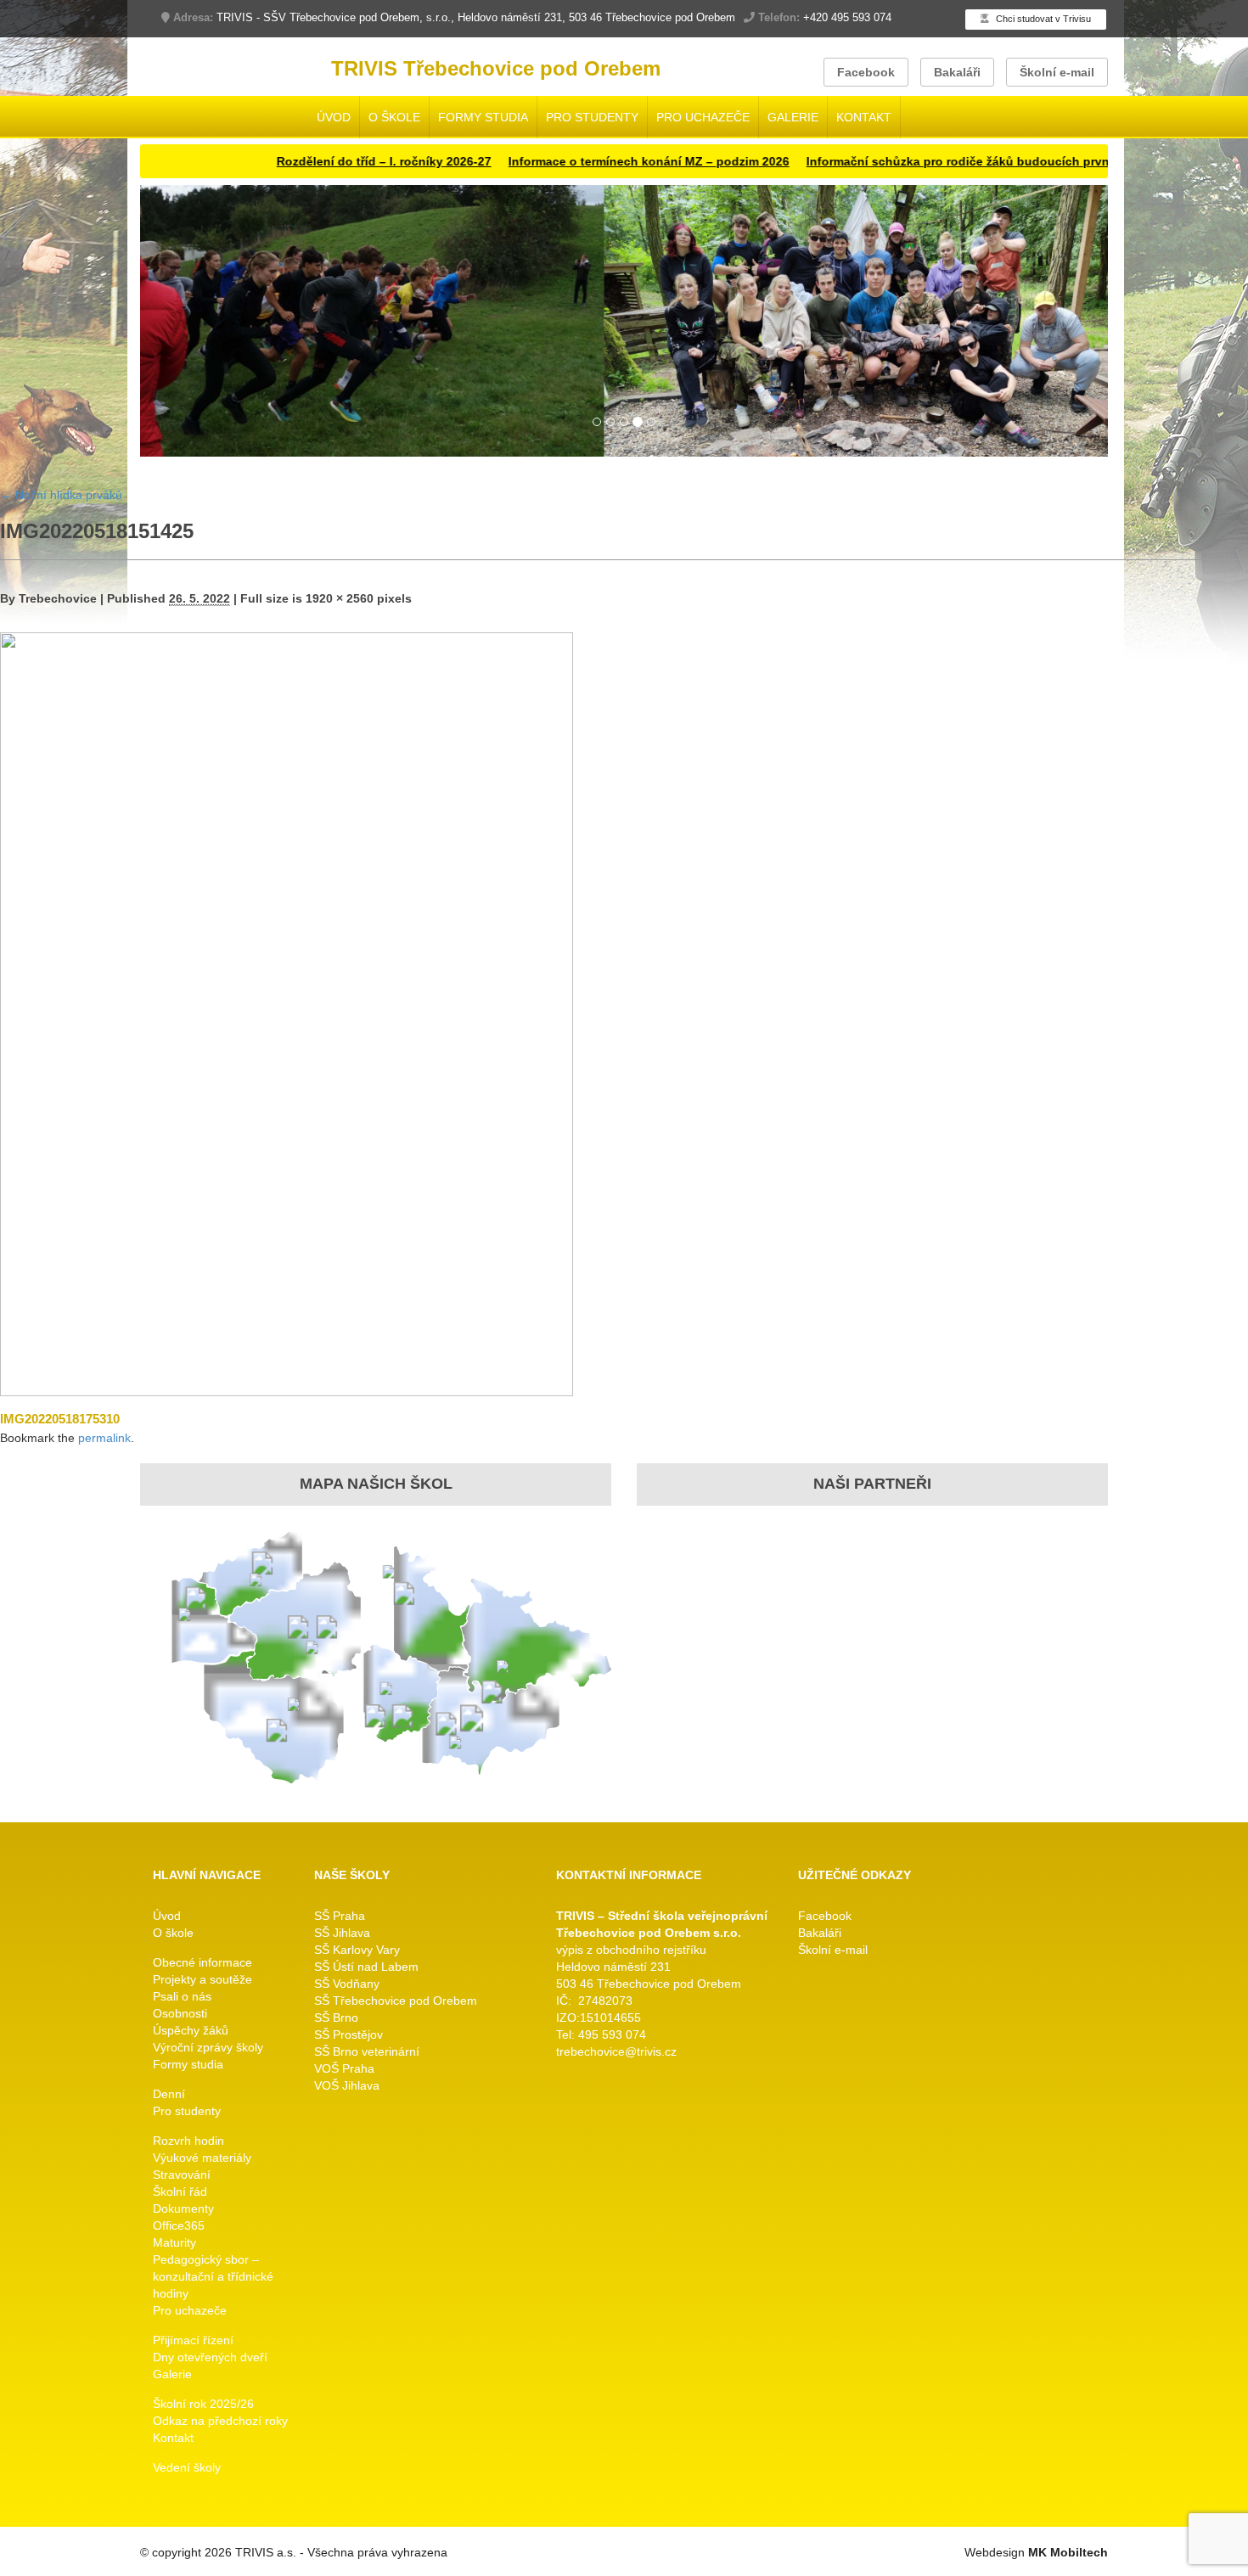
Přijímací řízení (193, 2340)
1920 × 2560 (340, 598)
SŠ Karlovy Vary (357, 1950)
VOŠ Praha (344, 2068)
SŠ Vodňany (347, 1984)
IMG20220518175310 (60, 1419)
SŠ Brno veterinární (367, 2051)
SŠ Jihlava (342, 1933)
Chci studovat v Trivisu (1042, 19)
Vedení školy (187, 2467)
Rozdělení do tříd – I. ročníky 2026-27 (325, 161)
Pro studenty (592, 117)
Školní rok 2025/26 (203, 2404)
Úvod (334, 117)
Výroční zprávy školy (208, 2047)
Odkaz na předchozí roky (220, 2421)
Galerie (793, 117)
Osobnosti (180, 2013)
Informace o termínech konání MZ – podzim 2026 (590, 161)
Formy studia (483, 117)
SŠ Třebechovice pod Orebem (396, 2001)
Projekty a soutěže (202, 1979)
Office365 (179, 2225)
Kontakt (864, 117)
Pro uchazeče (703, 117)
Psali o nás (182, 1996)
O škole (394, 117)
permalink (104, 1438)
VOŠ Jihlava (347, 2085)
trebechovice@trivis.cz (616, 2051)
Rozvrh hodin (188, 2141)
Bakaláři (957, 72)
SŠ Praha (340, 1916)
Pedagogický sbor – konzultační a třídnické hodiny (213, 2276)
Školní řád (180, 2192)
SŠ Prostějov (349, 2034)
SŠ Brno (336, 2018)
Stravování (182, 2175)
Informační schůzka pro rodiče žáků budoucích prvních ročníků (931, 161)
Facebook (866, 72)
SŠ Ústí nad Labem (366, 1967)
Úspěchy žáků (191, 2030)
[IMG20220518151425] (287, 1013)
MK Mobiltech (1068, 2552)
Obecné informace (202, 1962)
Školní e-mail (1057, 72)
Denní (169, 2094)
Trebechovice (58, 598)
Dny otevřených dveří (210, 2357)
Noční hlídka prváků (61, 495)
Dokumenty (183, 2208)
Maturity (174, 2242)
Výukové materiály (202, 2158)
